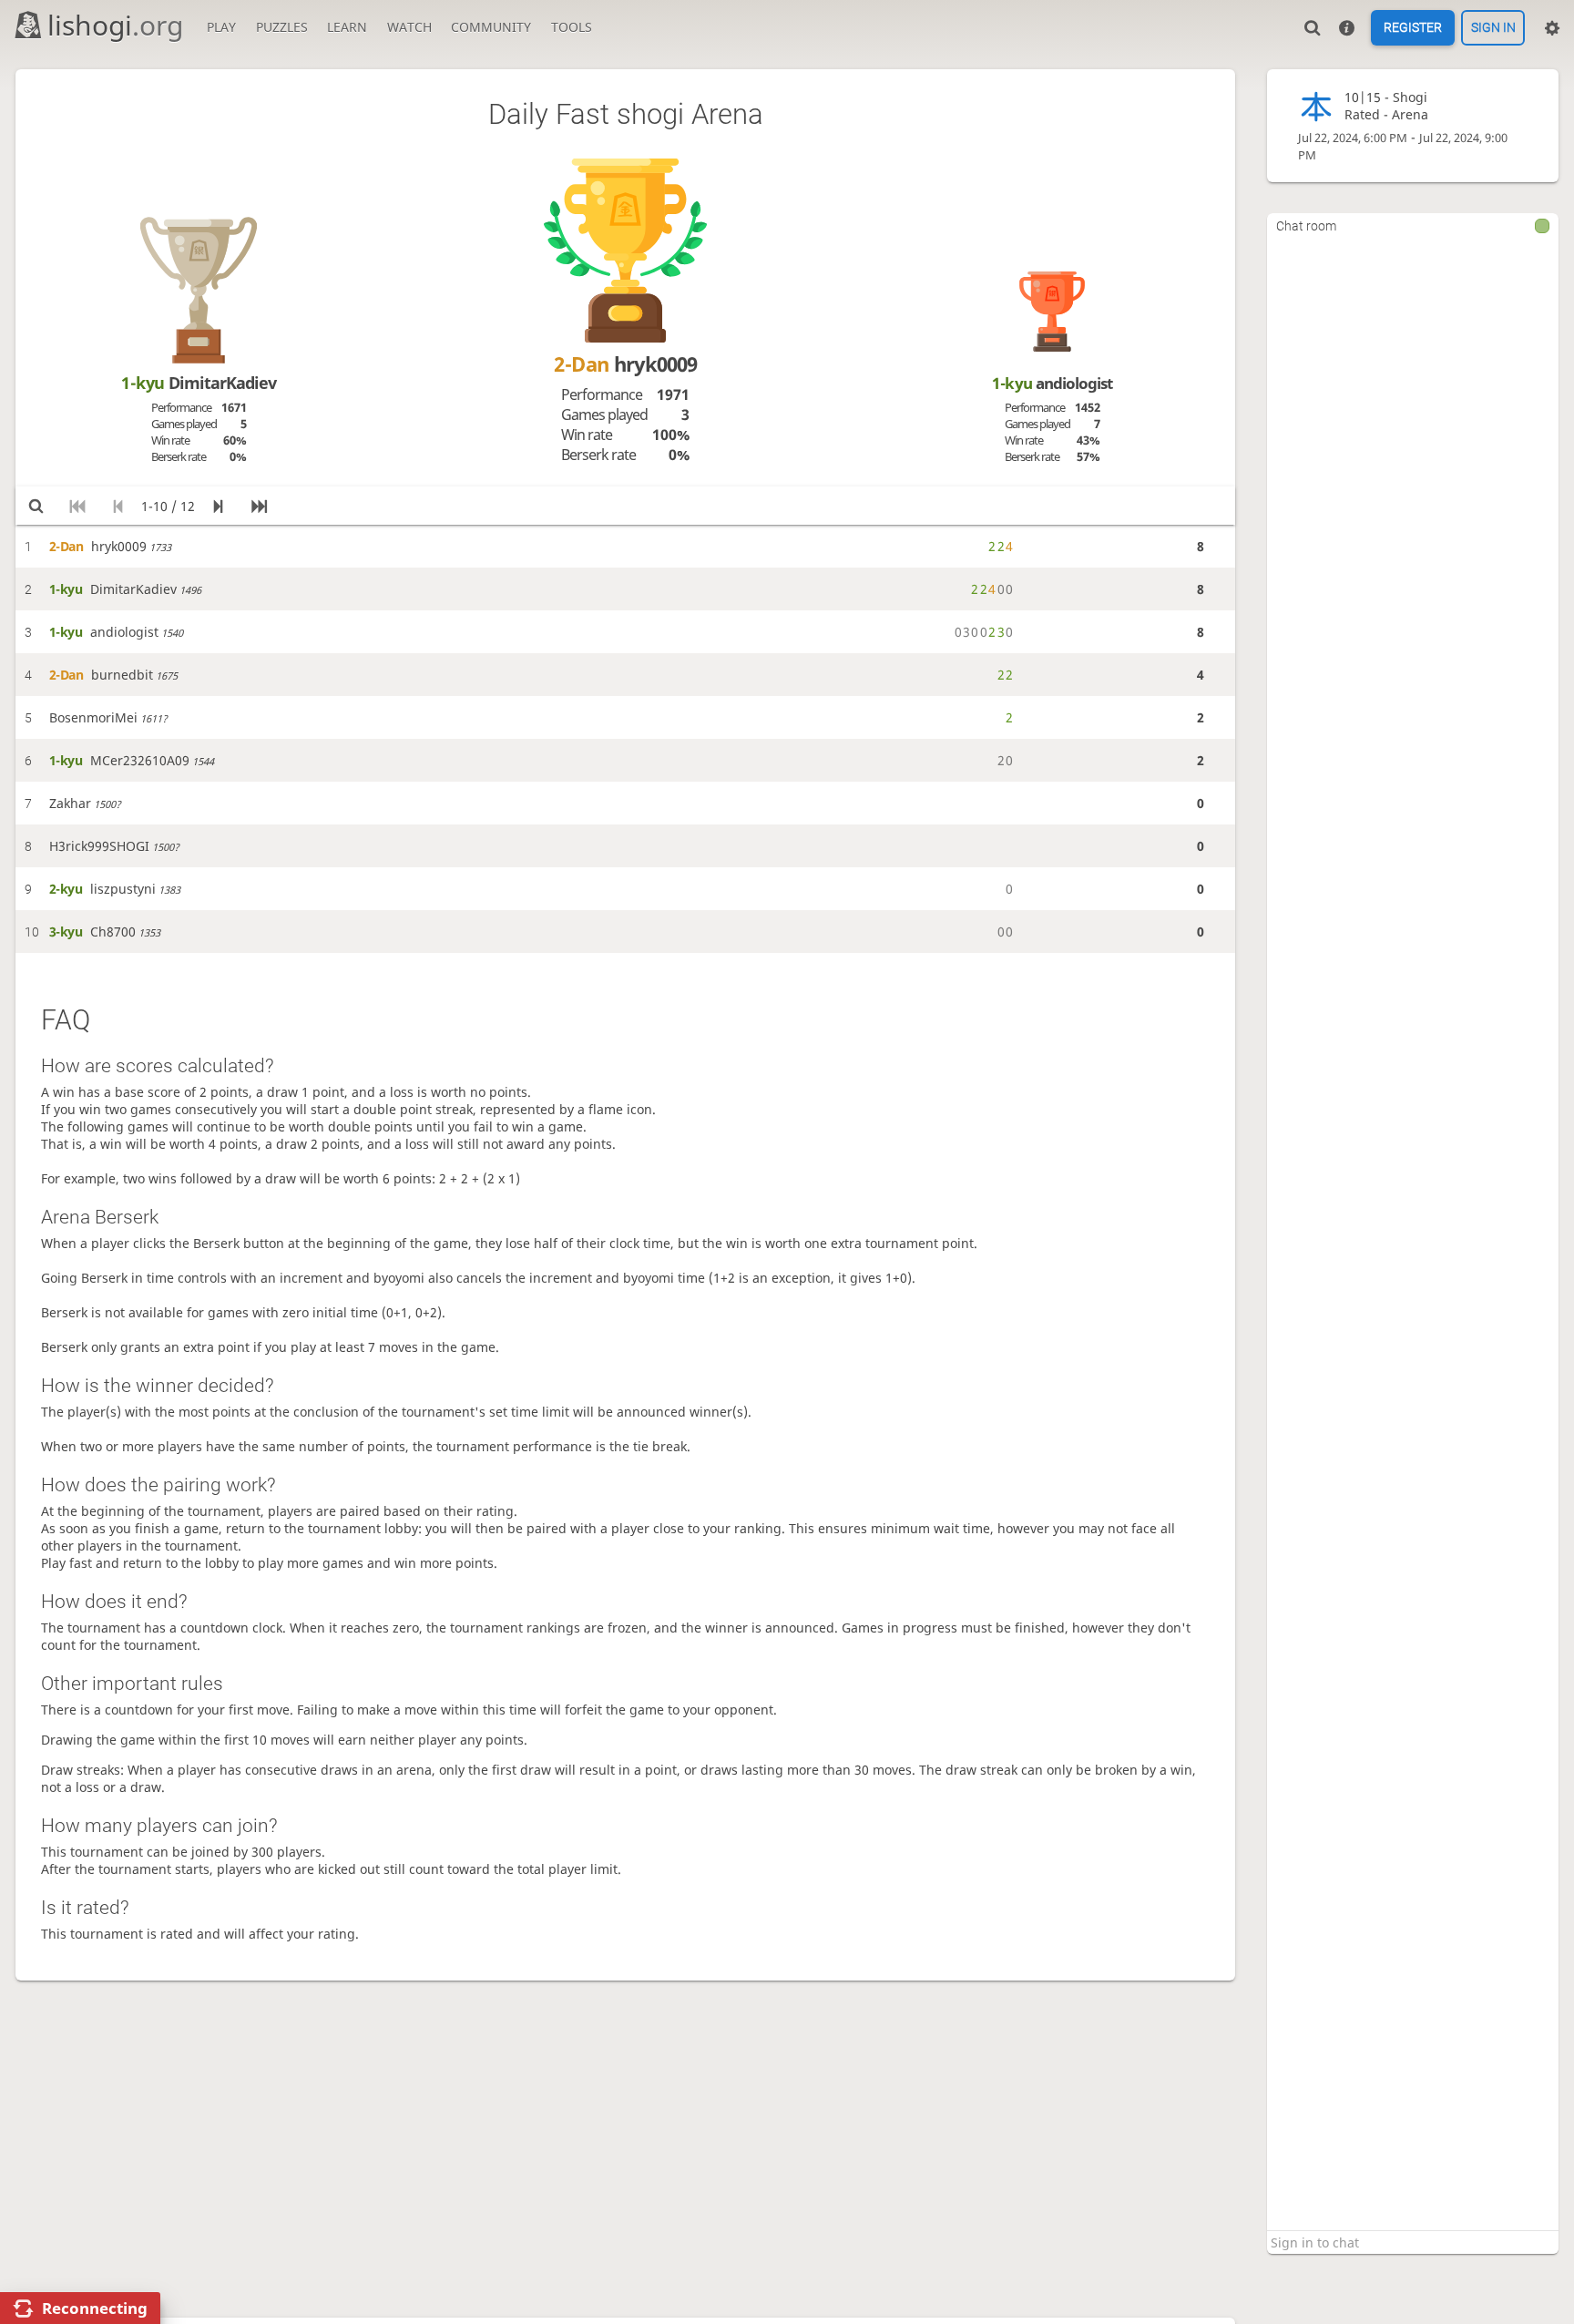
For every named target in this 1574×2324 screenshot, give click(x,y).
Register (1413, 28)
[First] (77, 506)
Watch (409, 27)
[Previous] (118, 506)
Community (491, 27)
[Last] (259, 506)
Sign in (1493, 28)
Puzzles (282, 27)
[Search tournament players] (36, 506)
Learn (347, 27)
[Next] (218, 506)
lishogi (115, 25)
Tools (572, 27)
